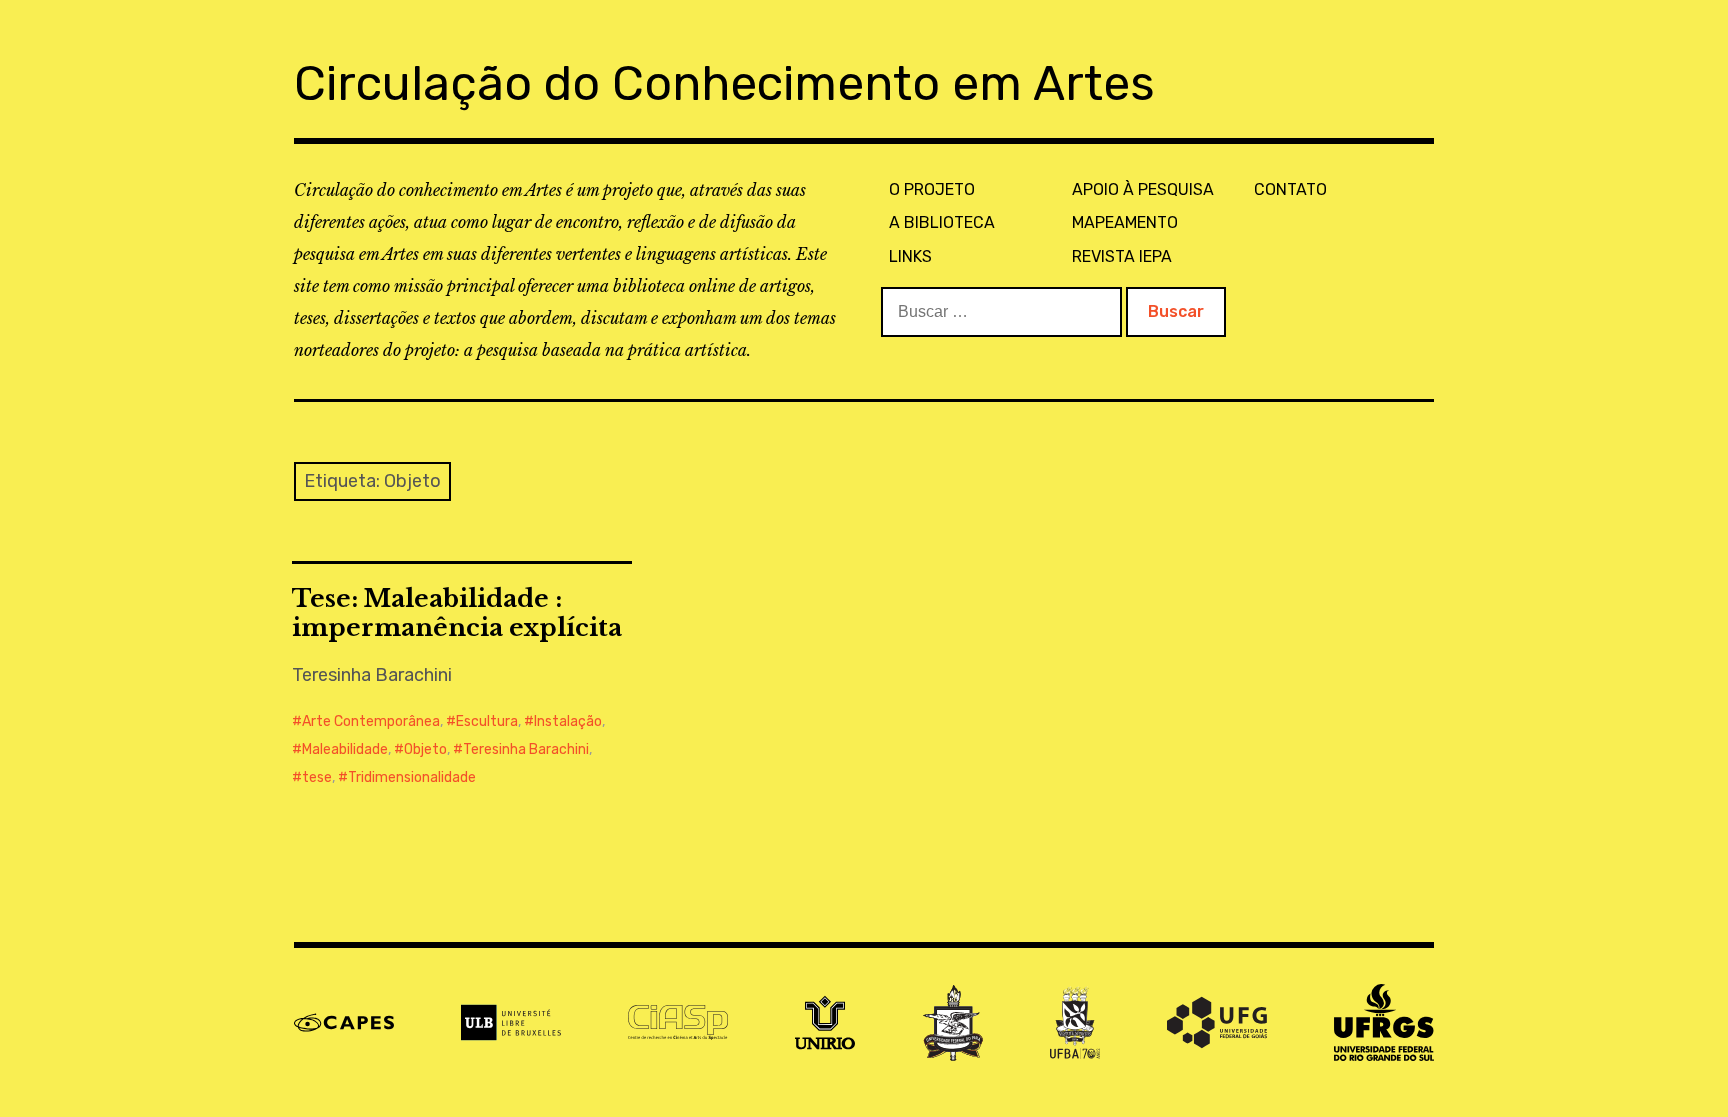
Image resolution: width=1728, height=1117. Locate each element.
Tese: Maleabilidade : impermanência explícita (457, 613)
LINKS (910, 256)
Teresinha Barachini (526, 749)
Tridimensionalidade (412, 777)
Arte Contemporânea (371, 721)
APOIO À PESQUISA (1143, 189)
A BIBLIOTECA (942, 222)
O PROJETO (932, 189)
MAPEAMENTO (1125, 222)
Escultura (487, 721)
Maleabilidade (345, 749)
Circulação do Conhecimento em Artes (724, 83)
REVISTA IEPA (1122, 256)
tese (317, 777)
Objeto (425, 749)
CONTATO (1290, 189)
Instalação (568, 721)
